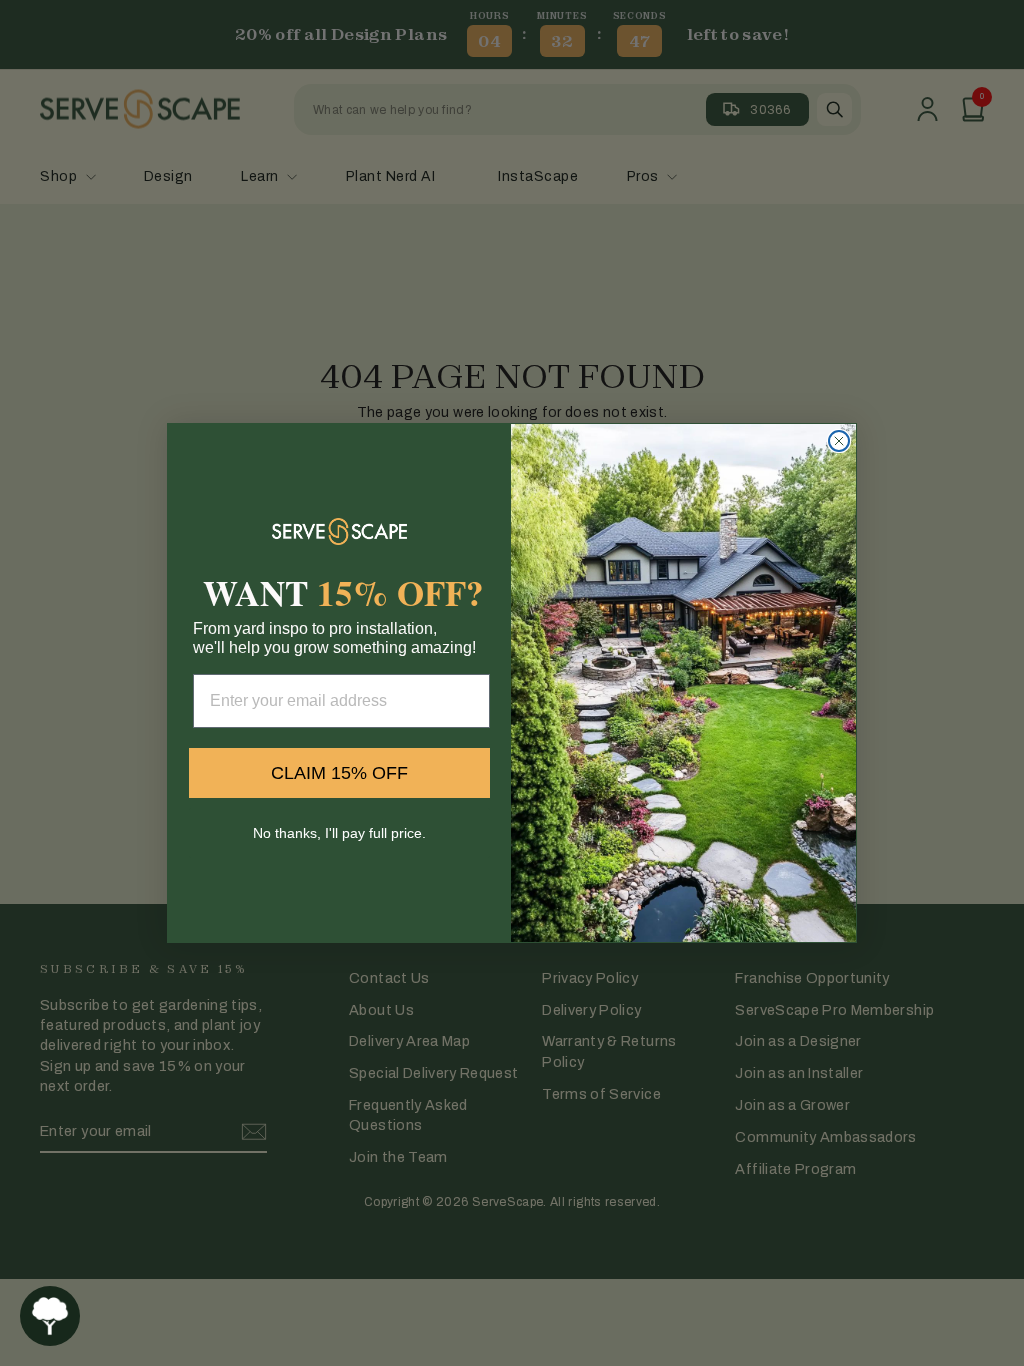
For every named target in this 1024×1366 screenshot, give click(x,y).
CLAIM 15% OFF (339, 773)
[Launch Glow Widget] (50, 1316)
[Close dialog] (839, 441)
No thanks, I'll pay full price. (339, 833)
